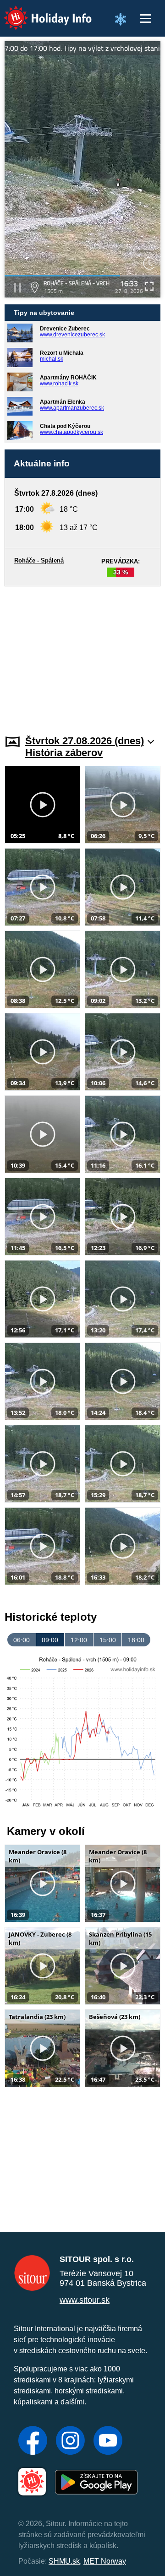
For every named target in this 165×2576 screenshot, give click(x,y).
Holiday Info (39, 12)
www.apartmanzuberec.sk (72, 408)
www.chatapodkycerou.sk (71, 432)
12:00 (79, 1640)
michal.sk (52, 359)
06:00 (22, 1640)
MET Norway (105, 2561)
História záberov (64, 753)
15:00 (108, 1640)
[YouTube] (108, 2441)
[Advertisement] (82, 655)
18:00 (136, 1640)
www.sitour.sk (85, 2300)
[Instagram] (70, 2441)
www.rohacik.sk (59, 384)
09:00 (50, 1640)
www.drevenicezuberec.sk (72, 335)
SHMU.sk (64, 2561)
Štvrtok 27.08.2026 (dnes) (85, 741)
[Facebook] (33, 2441)
